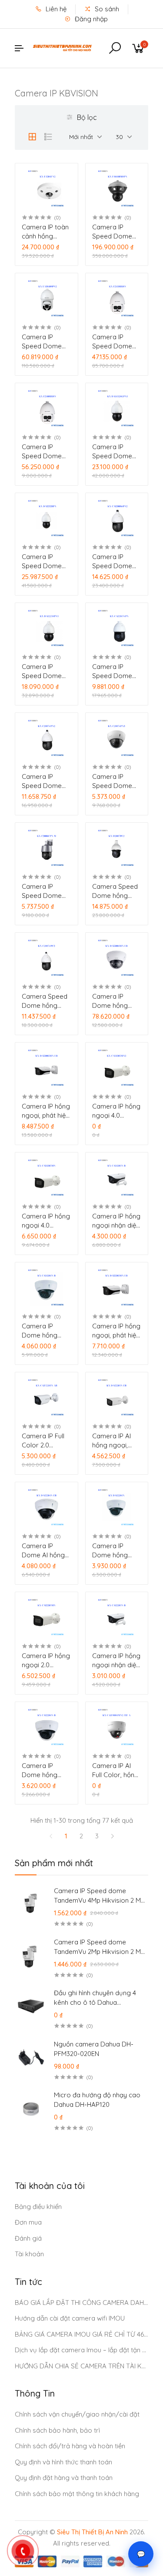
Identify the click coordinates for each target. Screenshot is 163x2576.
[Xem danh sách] (48, 137)
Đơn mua (28, 2222)
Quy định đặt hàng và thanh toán (64, 2478)
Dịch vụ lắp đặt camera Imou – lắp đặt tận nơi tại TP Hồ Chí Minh (82, 2350)
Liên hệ (55, 9)
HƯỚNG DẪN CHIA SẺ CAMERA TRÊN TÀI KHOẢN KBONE (82, 2366)
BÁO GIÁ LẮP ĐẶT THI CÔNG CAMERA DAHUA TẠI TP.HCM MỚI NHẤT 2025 (82, 2303)
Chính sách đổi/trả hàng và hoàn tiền (70, 2446)
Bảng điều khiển (38, 2207)
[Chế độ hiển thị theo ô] (32, 137)
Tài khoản (29, 2254)
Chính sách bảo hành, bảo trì (57, 2430)
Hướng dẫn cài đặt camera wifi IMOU (70, 2318)
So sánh (106, 9)
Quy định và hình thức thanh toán (63, 2462)
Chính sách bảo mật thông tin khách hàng (77, 2494)
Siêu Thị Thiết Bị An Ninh (92, 2532)
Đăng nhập (90, 19)
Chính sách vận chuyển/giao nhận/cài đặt (77, 2414)
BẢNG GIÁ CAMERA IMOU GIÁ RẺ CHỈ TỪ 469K (82, 2334)
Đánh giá (28, 2238)
